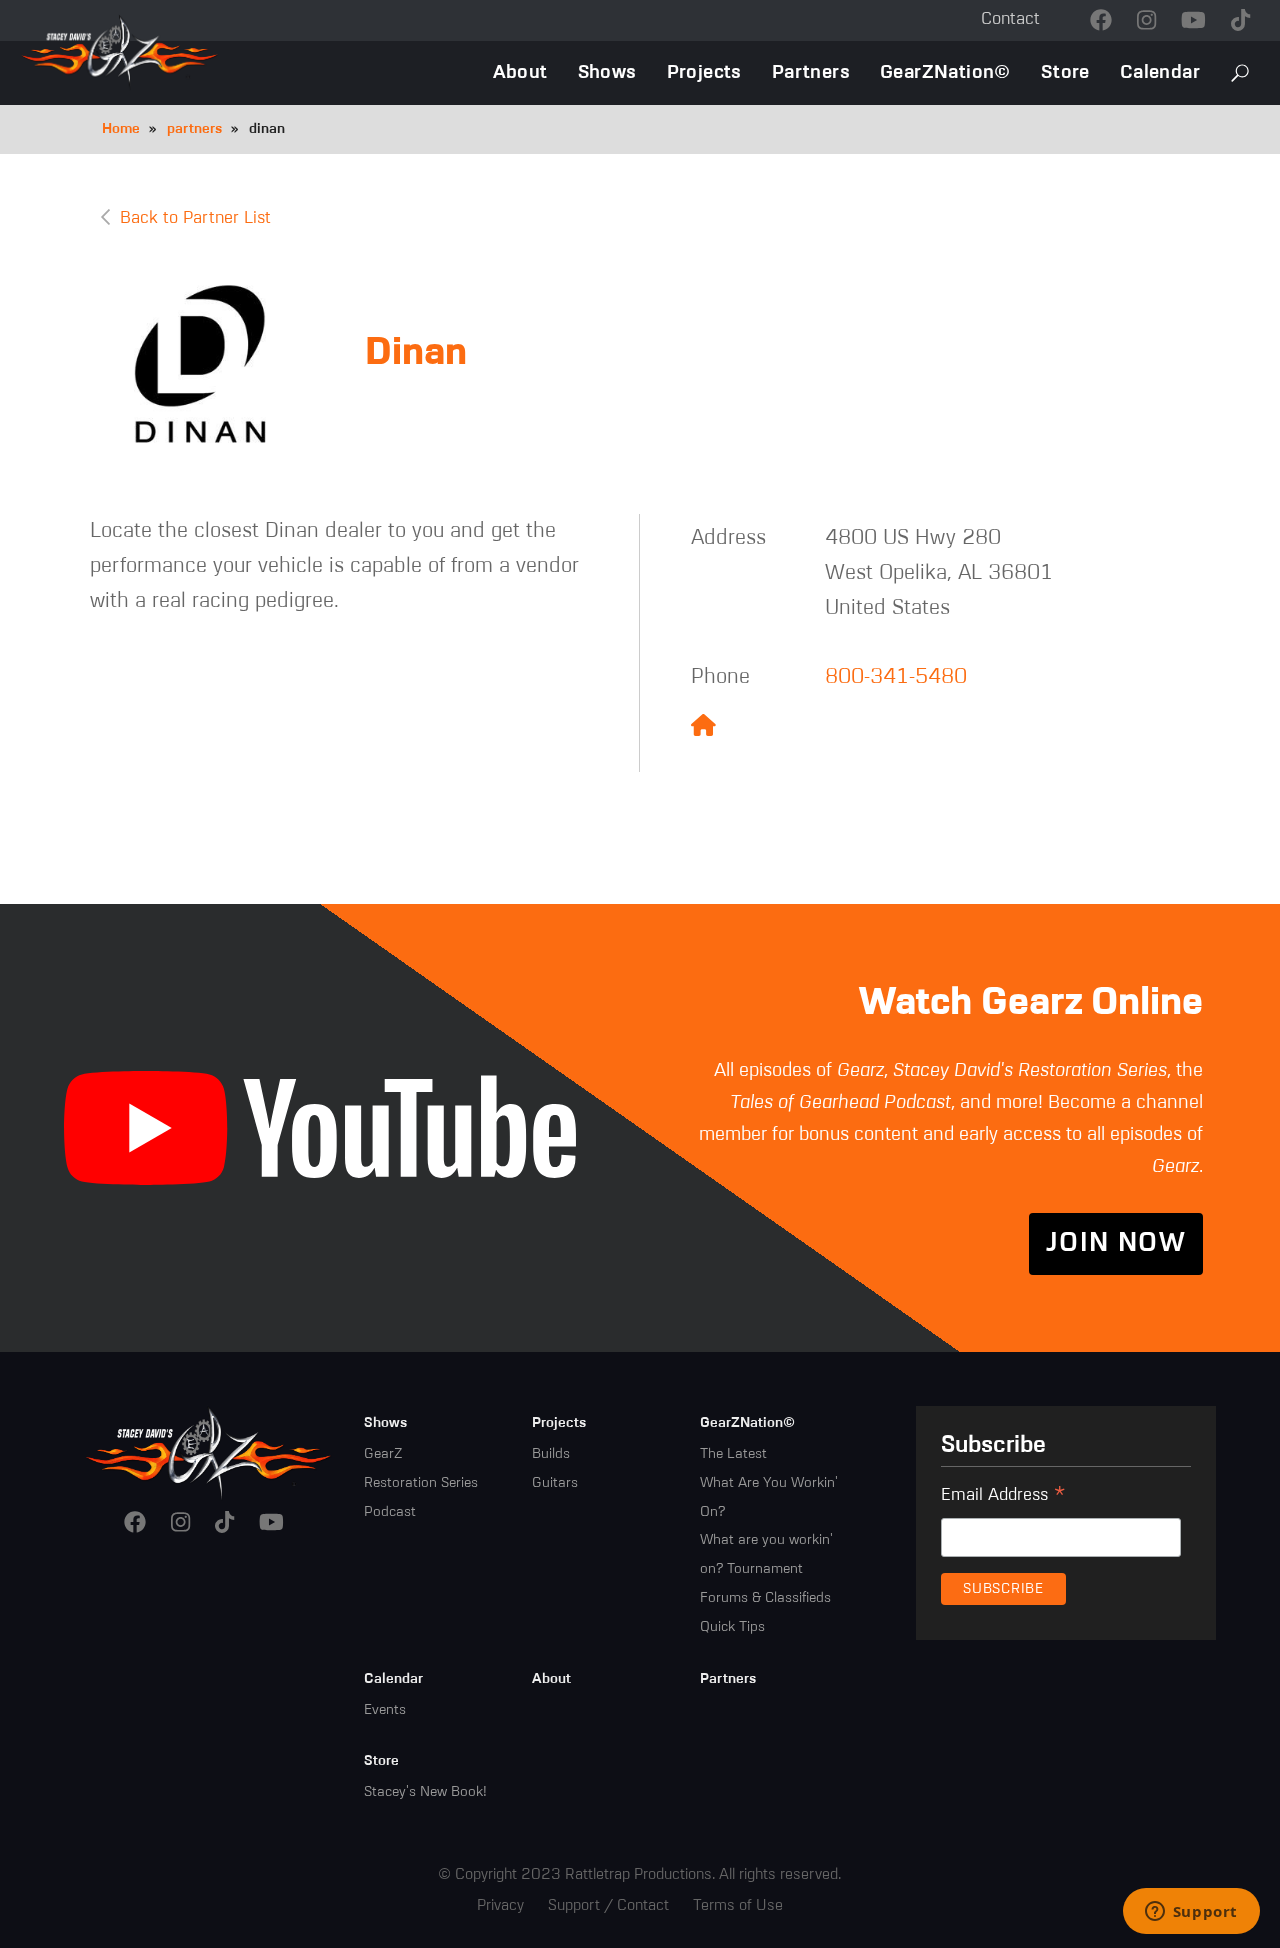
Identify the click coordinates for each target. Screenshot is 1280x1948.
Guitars (555, 1483)
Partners (811, 72)
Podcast (390, 1512)
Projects (704, 72)
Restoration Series (421, 1483)
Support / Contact (608, 1905)
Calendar (1160, 72)
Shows (607, 72)
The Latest (733, 1454)
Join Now (1116, 1244)
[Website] (703, 727)
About (520, 72)
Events (385, 1710)
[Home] (209, 1452)
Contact (1010, 19)
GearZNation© (945, 72)
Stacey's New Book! (425, 1792)
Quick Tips (732, 1627)
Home (121, 129)
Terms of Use (738, 1905)
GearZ (383, 1454)
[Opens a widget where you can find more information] (1191, 1913)
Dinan (416, 353)
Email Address (1003, 1498)
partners (194, 129)
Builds (551, 1454)
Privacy (500, 1905)
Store (1065, 72)
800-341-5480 (896, 677)
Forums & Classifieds (765, 1598)
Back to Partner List (195, 218)
